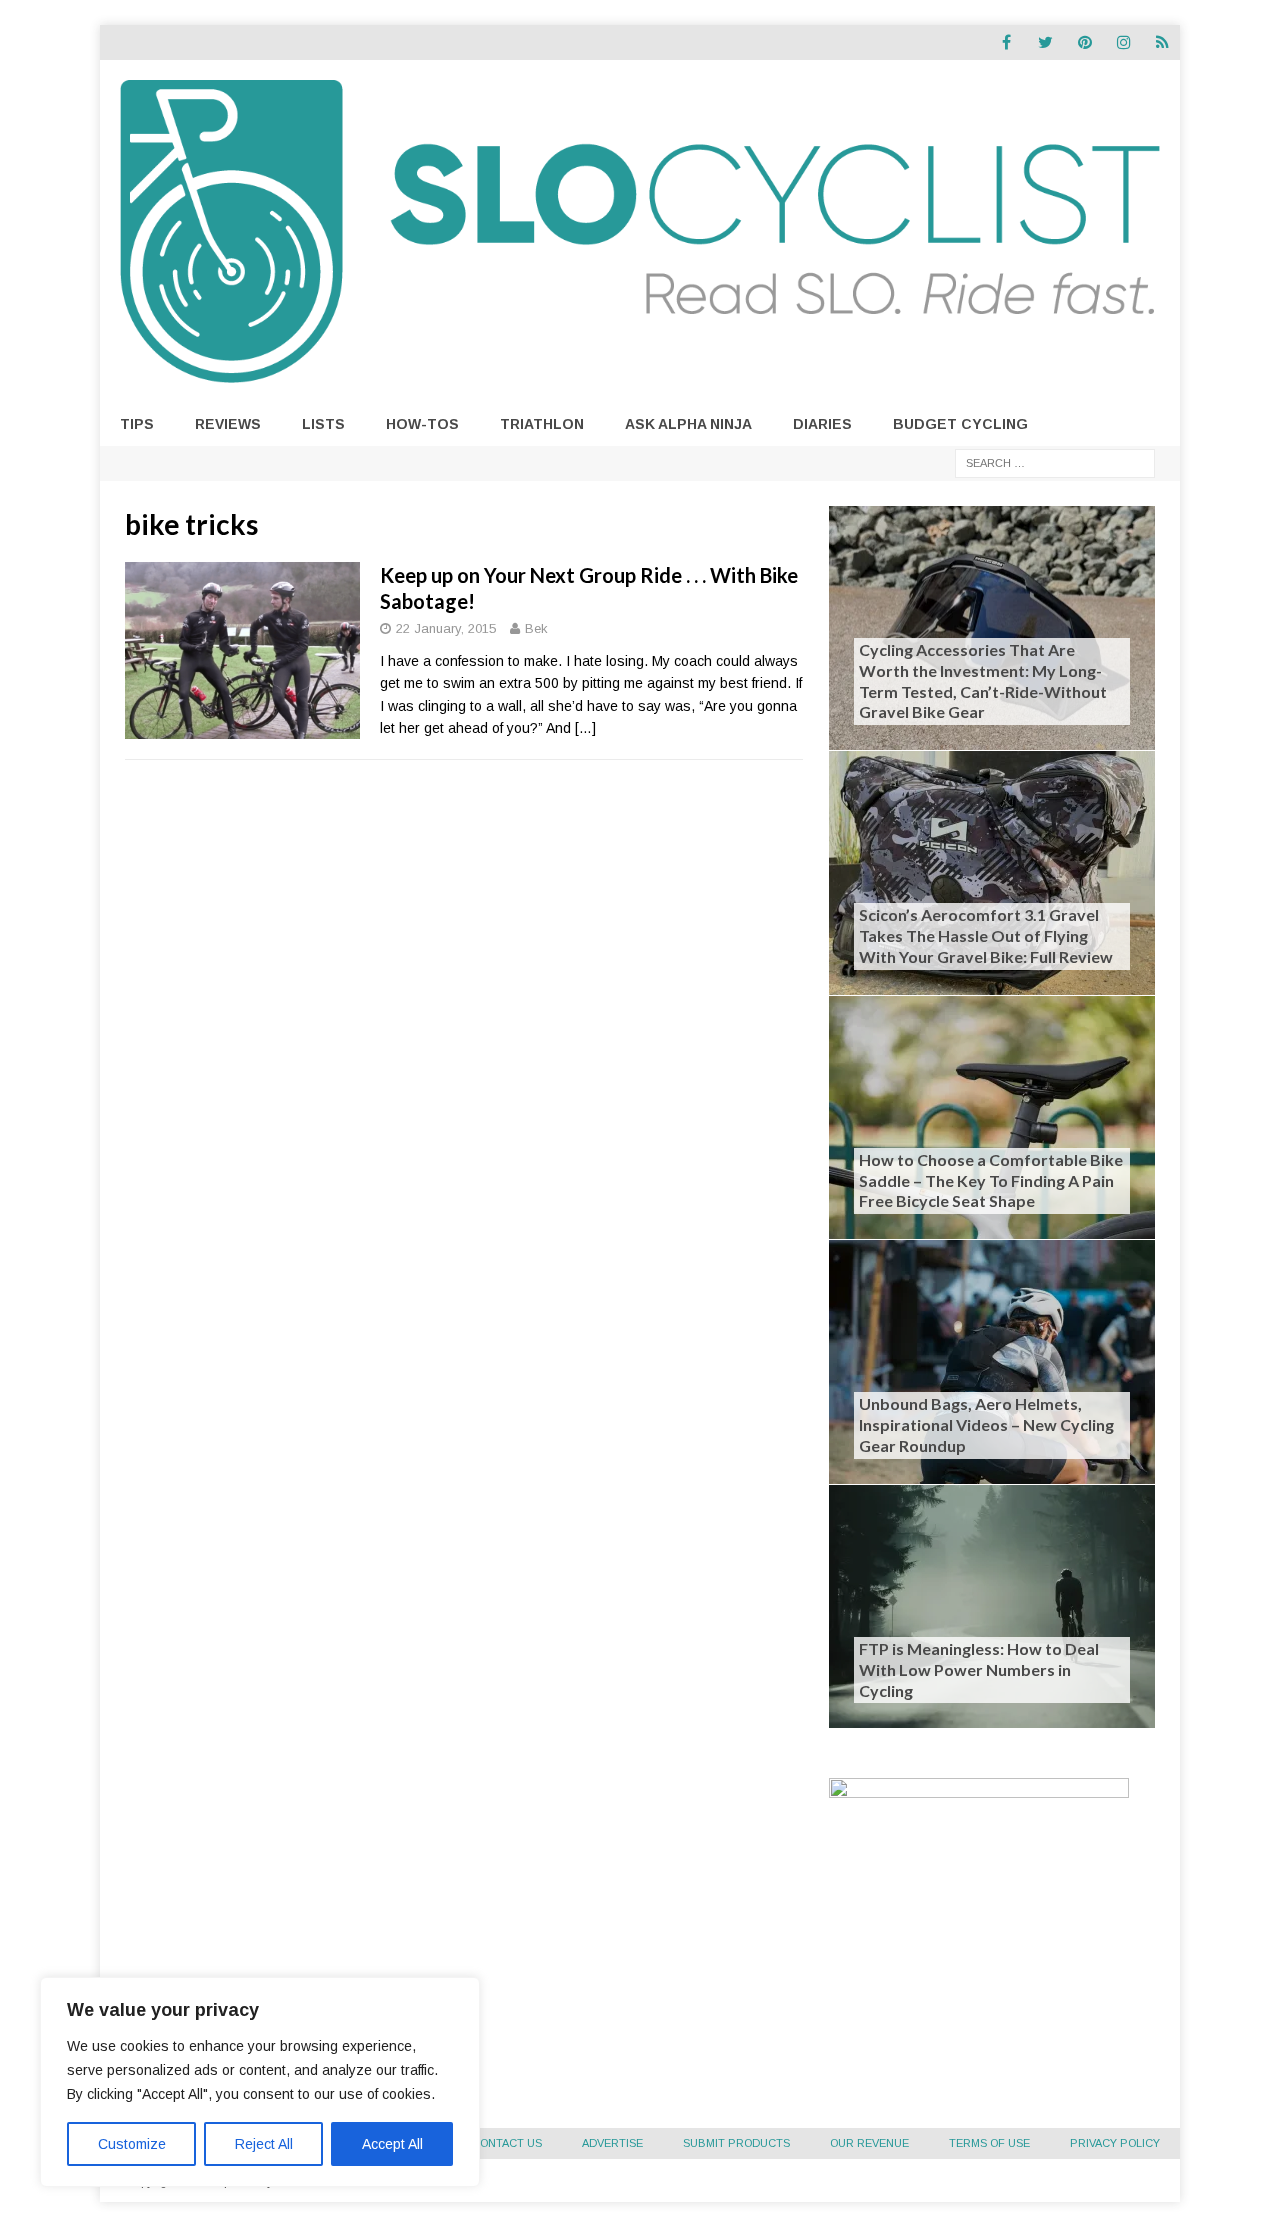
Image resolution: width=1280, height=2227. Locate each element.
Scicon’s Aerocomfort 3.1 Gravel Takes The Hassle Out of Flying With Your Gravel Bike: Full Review (986, 935)
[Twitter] (1045, 42)
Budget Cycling (960, 424)
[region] (260, 2082)
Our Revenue (869, 2143)
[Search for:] (1055, 462)
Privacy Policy (1115, 2143)
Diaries (822, 424)
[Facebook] (1006, 42)
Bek (536, 628)
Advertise (612, 2143)
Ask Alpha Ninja (688, 424)
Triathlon (542, 424)
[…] (585, 728)
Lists (323, 424)
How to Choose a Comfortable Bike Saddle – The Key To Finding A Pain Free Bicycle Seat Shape (991, 1180)
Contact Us (507, 2143)
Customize (132, 2144)
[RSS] (1162, 42)
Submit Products (736, 2143)
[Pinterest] (1084, 42)
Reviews (228, 424)
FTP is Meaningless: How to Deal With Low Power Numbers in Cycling (979, 1669)
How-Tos (422, 424)
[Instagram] (1123, 42)
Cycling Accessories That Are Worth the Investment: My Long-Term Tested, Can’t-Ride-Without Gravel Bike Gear (983, 680)
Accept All (392, 2144)
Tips (137, 424)
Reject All (264, 2144)
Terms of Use (989, 2143)
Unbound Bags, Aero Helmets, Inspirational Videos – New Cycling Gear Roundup (986, 1424)
